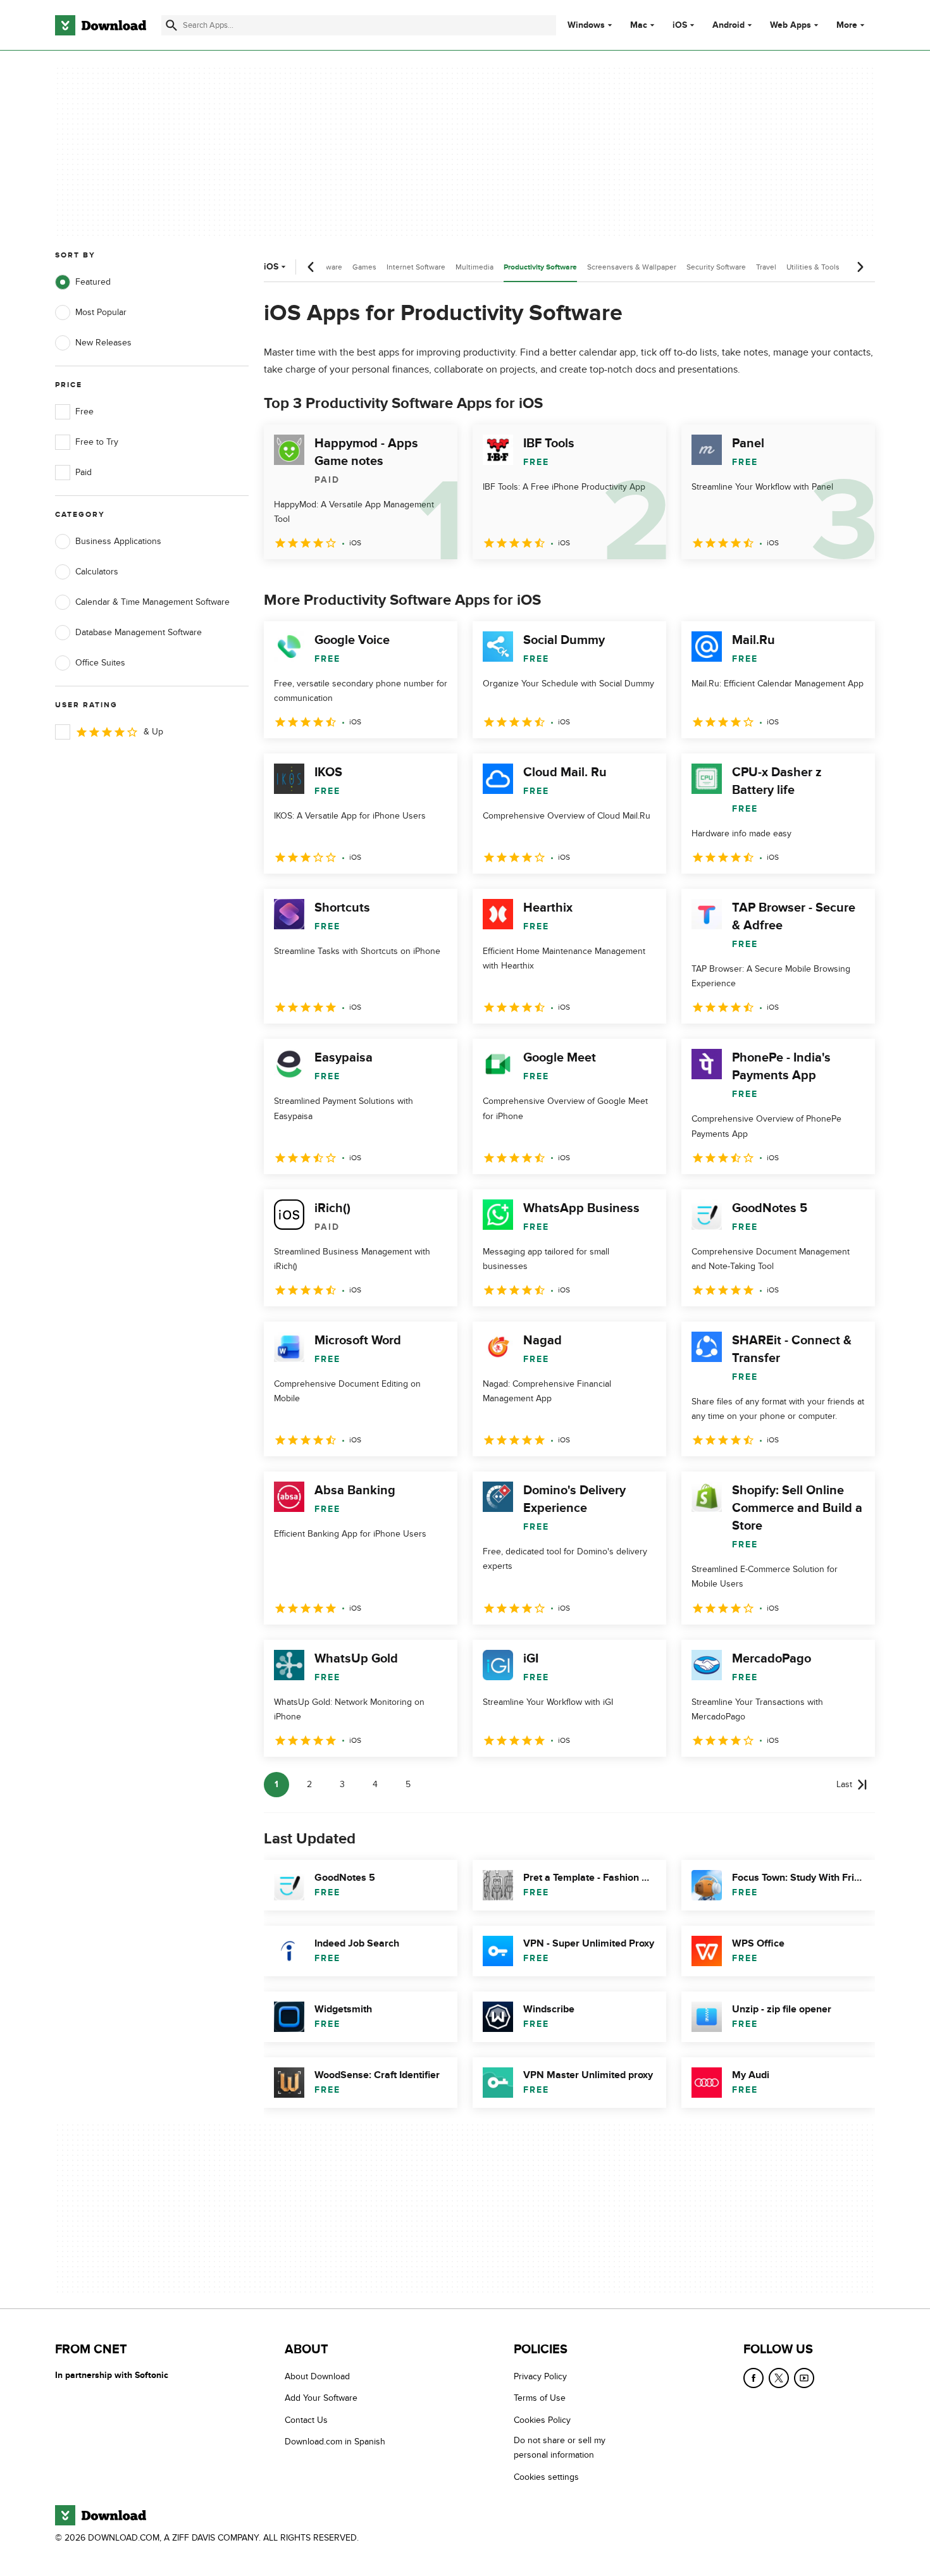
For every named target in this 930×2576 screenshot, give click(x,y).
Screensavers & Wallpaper (632, 267)
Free (84, 412)
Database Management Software (139, 632)
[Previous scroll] (311, 267)
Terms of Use (540, 2399)
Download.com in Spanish (335, 2442)
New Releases (103, 343)
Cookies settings (546, 2477)
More (847, 25)
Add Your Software (321, 2399)
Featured (93, 282)
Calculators (97, 572)
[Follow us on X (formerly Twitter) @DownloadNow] (779, 2378)
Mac (639, 25)
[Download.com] (101, 25)
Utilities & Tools (813, 267)
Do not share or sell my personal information (560, 2448)
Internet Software (416, 267)
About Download (317, 2376)
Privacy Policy (540, 2376)
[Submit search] (171, 25)
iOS (680, 25)
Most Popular (101, 312)
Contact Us (306, 2420)
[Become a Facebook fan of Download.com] (753, 2378)
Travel (766, 267)
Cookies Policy (542, 2420)
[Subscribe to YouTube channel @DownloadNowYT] (804, 2378)
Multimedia (474, 267)
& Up (153, 732)
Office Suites (100, 663)
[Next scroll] (860, 267)
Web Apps (790, 25)
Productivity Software (540, 267)
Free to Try (97, 442)
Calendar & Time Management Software (152, 602)
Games (364, 267)
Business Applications (118, 541)
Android (728, 25)
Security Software (716, 267)
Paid (84, 472)
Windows (586, 25)
